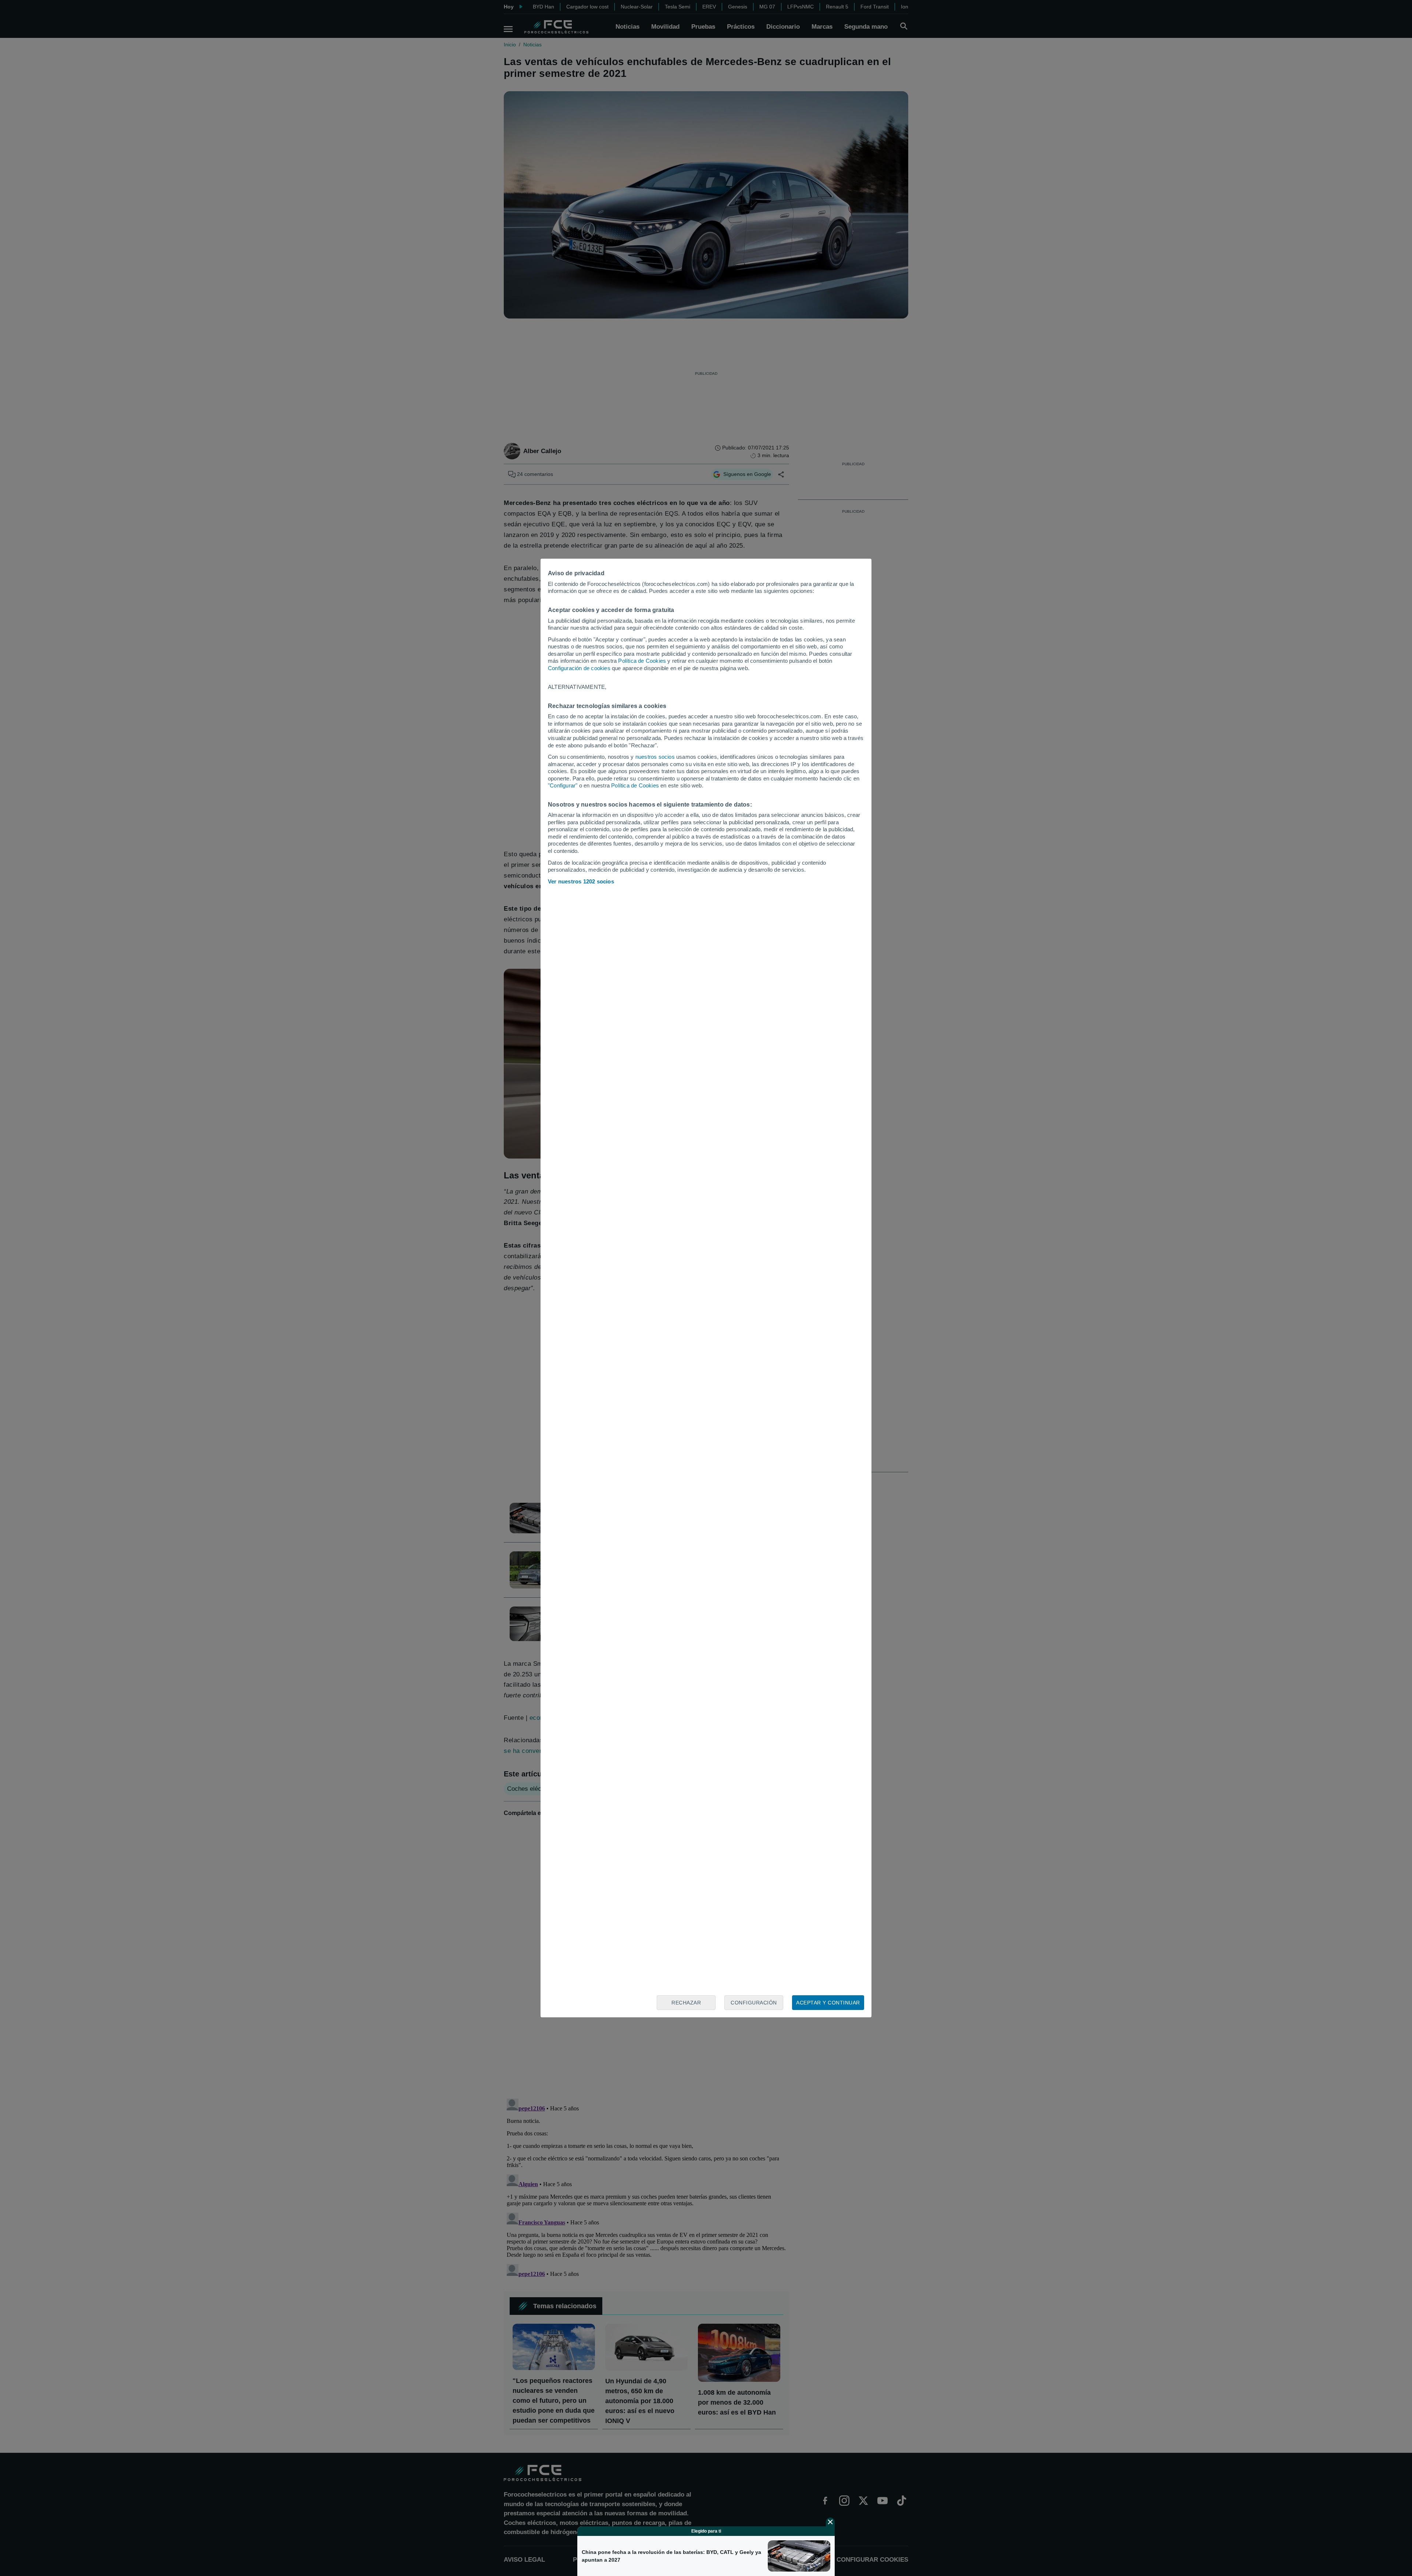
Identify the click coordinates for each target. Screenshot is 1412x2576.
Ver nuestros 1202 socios (581, 881)
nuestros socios (655, 757)
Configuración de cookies (579, 668)
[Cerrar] (830, 2522)
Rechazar (686, 2003)
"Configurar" (563, 785)
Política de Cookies (642, 661)
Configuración (754, 2003)
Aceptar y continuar (828, 2003)
